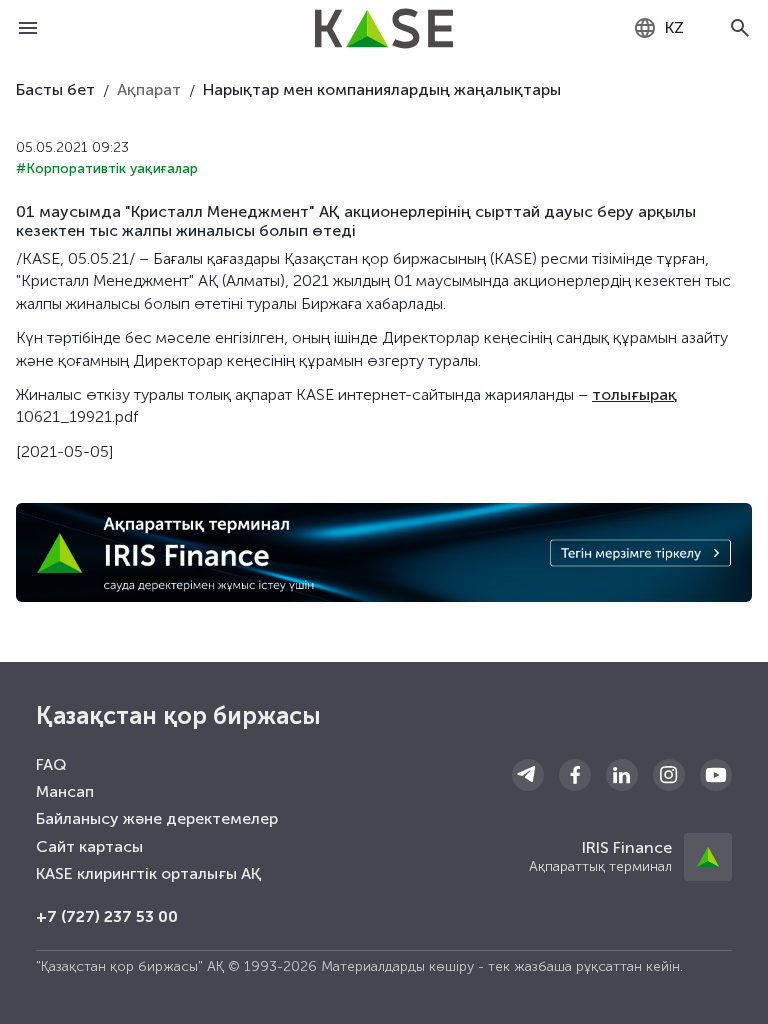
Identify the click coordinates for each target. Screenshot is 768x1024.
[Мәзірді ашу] (28, 28)
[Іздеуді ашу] (740, 28)
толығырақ (634, 394)
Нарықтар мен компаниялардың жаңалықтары (382, 89)
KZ (674, 27)
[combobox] (658, 28)
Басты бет (55, 89)
